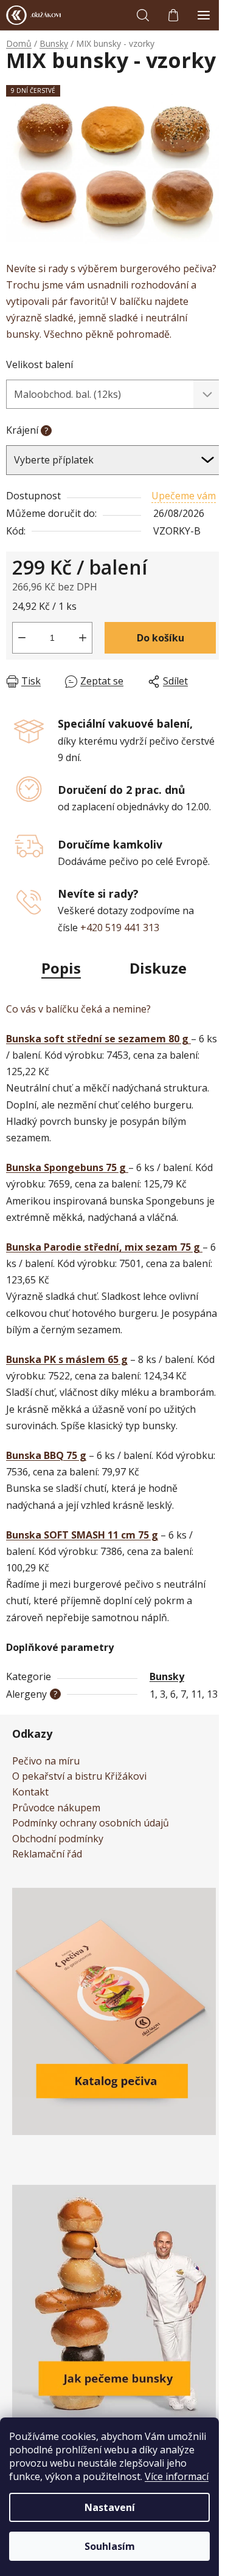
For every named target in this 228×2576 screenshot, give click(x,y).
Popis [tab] (61, 968)
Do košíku (161, 638)
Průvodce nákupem (56, 1808)
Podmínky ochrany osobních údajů (91, 1823)
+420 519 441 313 (120, 928)
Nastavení (110, 2507)
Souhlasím (110, 2546)
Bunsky (167, 1676)
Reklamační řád (47, 1854)
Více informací (177, 2476)
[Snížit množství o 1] (22, 638)
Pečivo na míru (46, 1761)
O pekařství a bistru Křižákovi (79, 1777)
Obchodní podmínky (58, 1839)
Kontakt (30, 1792)
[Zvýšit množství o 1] (83, 638)
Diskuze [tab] (158, 968)
